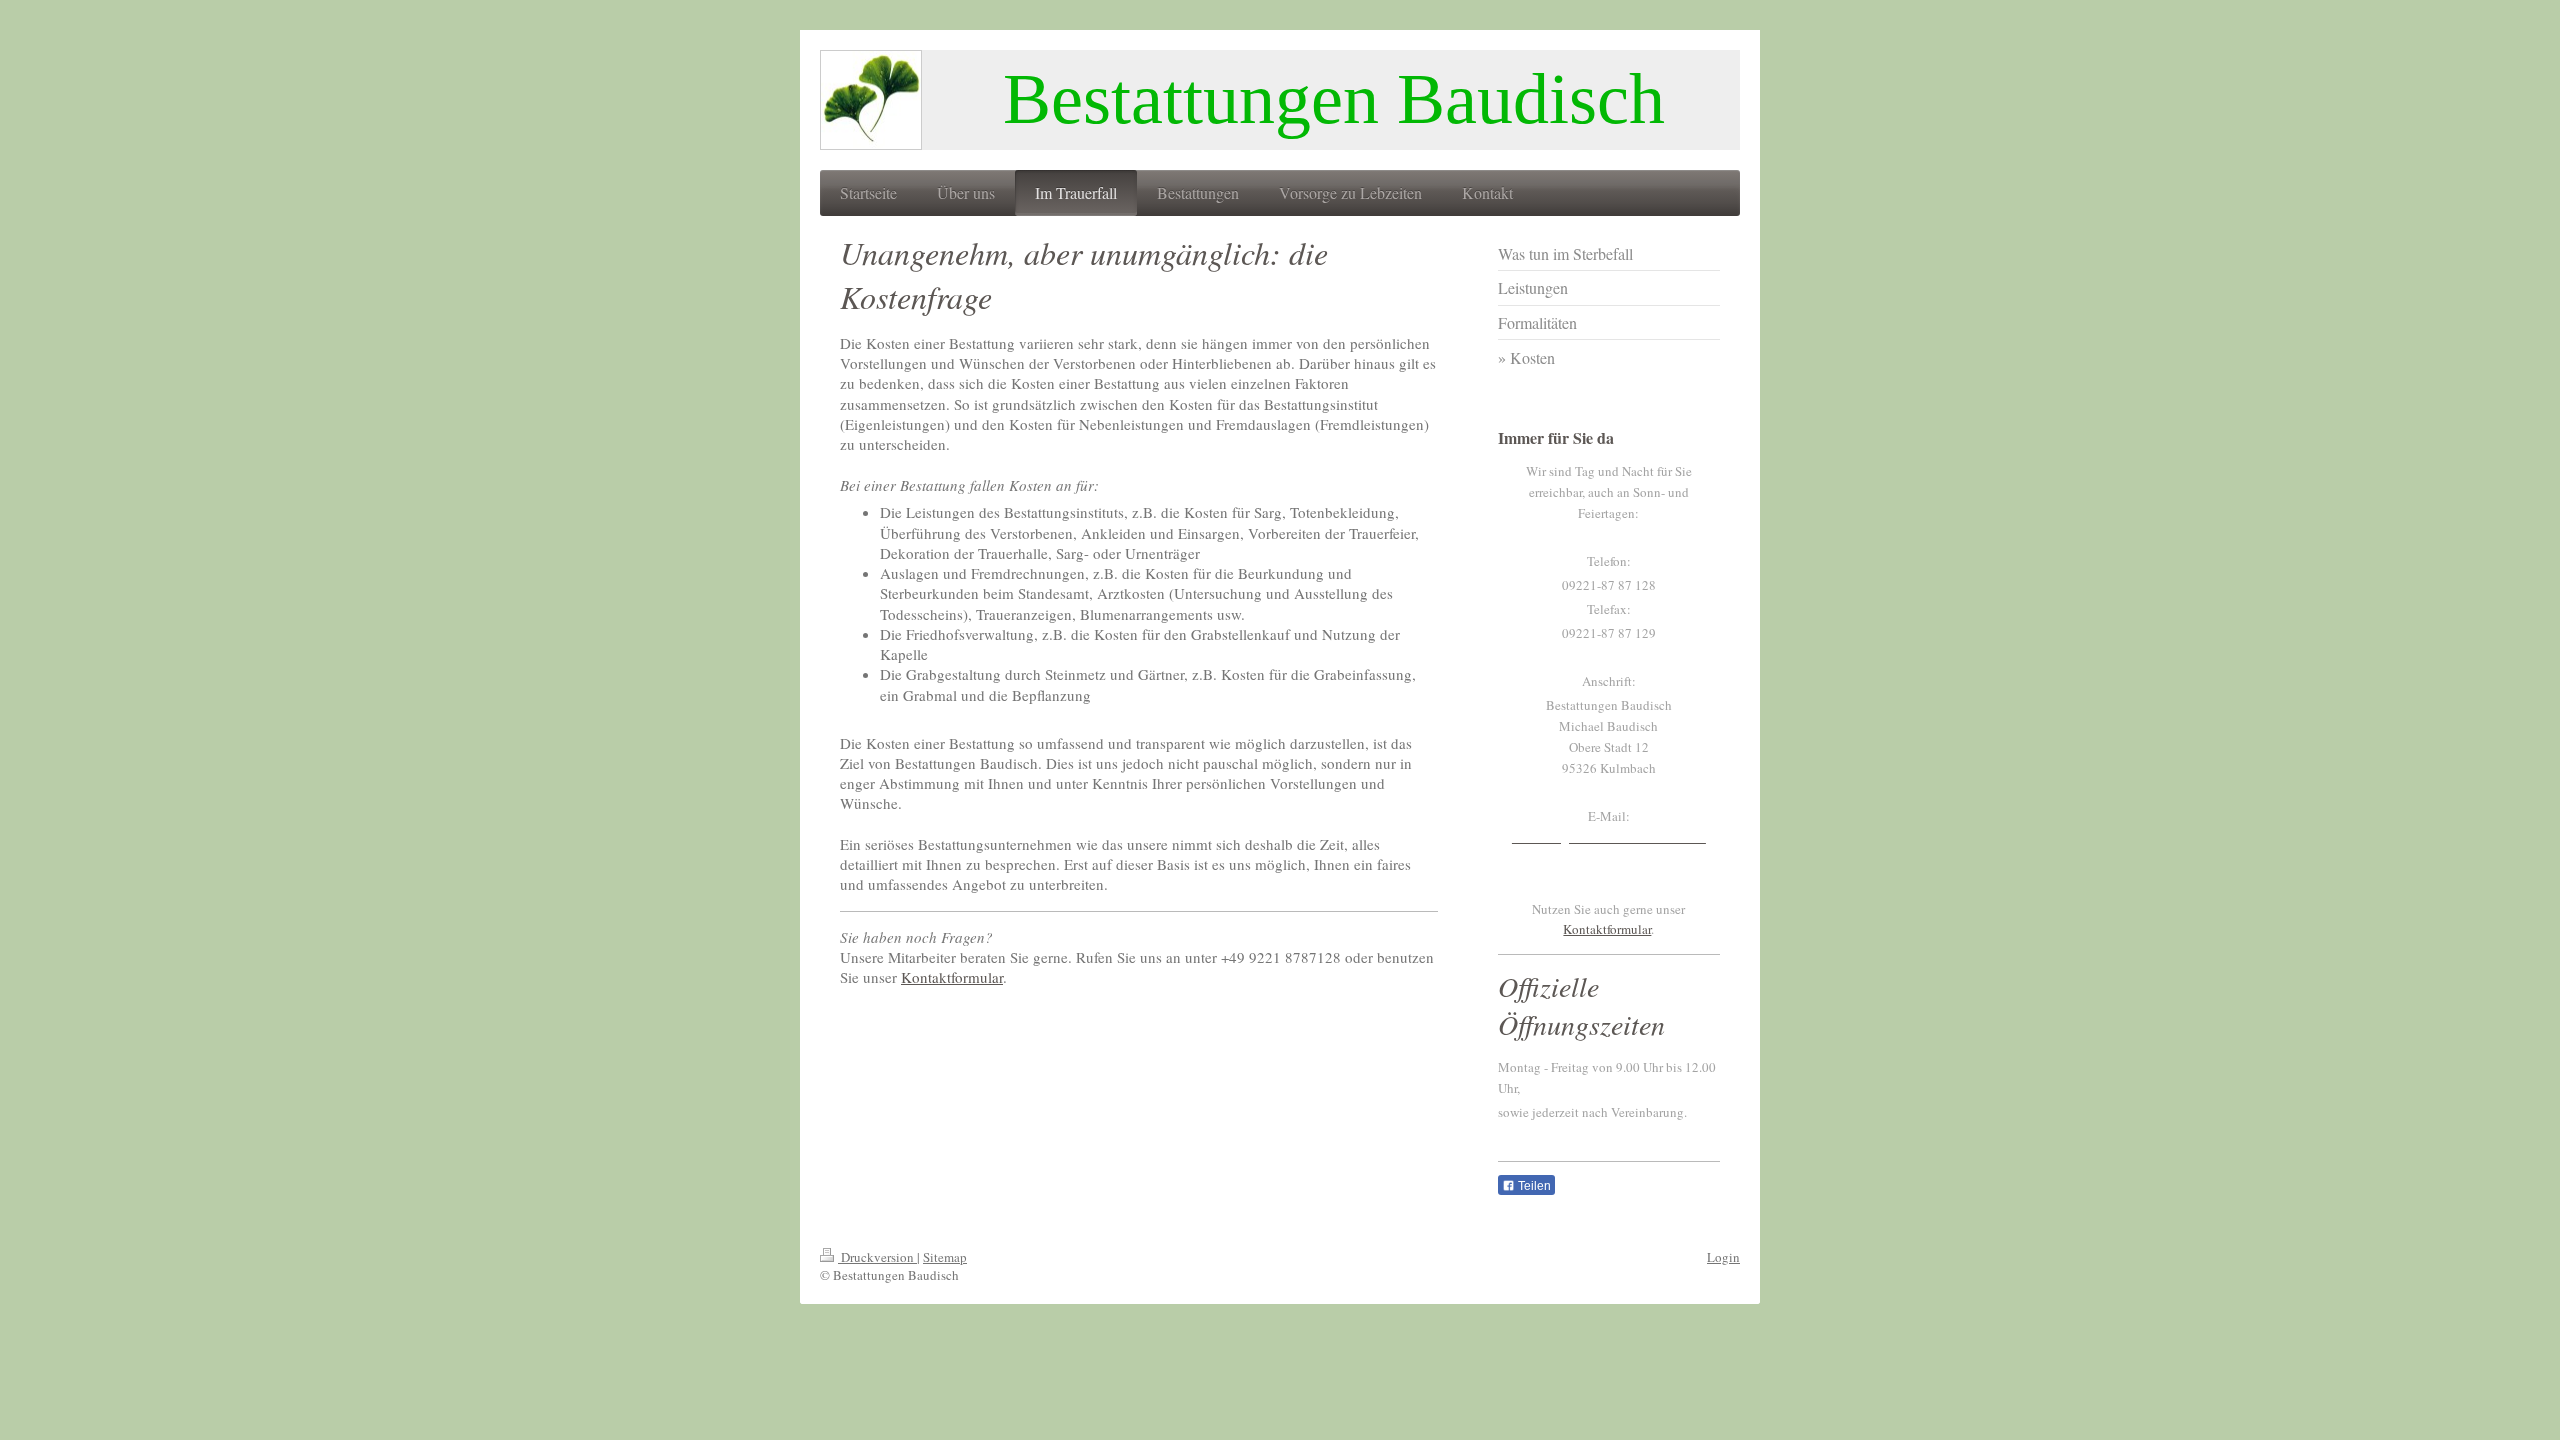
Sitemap (945, 1257)
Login (1723, 1257)
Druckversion (877, 1257)
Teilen (1533, 1186)
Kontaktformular (952, 977)
